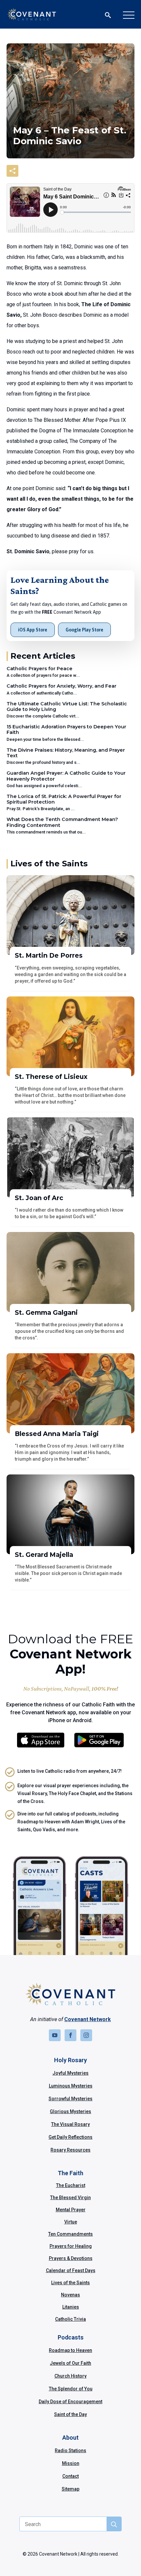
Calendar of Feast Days (71, 2270)
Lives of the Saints (70, 2283)
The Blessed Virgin (70, 2198)
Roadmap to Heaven (70, 2350)
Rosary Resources (70, 2150)
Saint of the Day (70, 2414)
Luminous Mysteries (71, 2086)
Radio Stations (70, 2451)
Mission (71, 2463)
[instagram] (86, 2035)
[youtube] (55, 2035)
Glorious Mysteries (70, 2111)
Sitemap (70, 2489)
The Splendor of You (71, 2389)
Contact (70, 2476)
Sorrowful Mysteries (70, 2099)
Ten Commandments (70, 2234)
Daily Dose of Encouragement (70, 2402)
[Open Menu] (129, 15)
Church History (70, 2376)
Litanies (71, 2307)
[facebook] (70, 2035)
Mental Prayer (71, 2210)
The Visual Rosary (70, 2124)
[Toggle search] (108, 15)
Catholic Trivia (70, 2319)
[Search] (114, 2524)
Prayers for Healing (71, 2246)
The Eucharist (71, 2185)
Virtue (71, 2222)
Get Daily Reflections (70, 2137)
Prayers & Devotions (71, 2258)
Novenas (70, 2295)
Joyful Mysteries (70, 2073)
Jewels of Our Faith (70, 2363)
